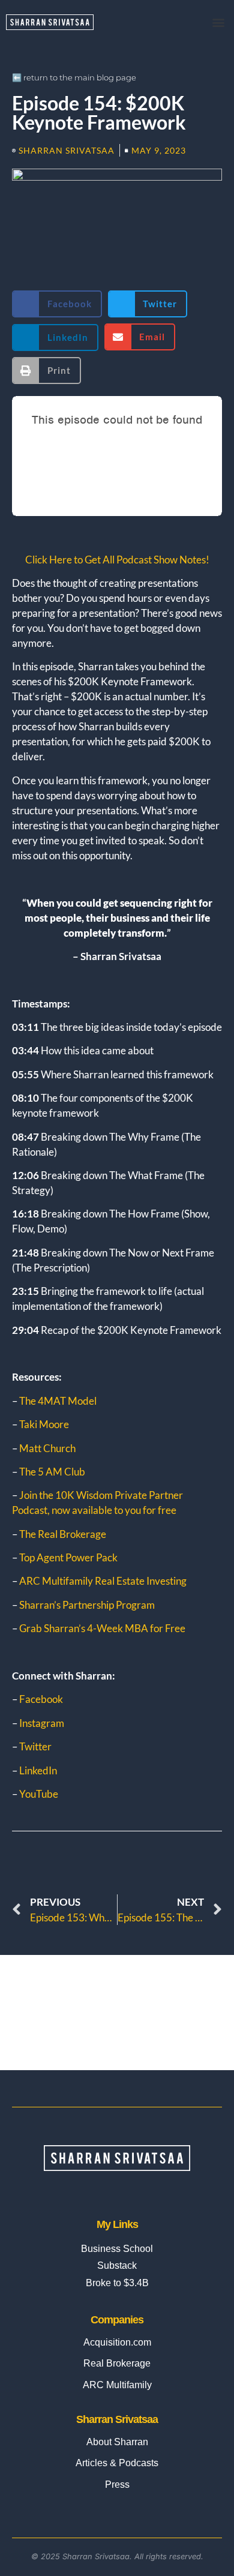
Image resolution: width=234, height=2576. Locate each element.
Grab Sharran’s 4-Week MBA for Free (102, 1628)
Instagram (42, 1723)
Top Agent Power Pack (67, 1557)
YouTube (39, 1794)
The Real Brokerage (63, 1534)
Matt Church (47, 1448)
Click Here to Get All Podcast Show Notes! (117, 560)
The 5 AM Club (52, 1472)
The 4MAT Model (58, 1401)
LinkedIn (38, 1770)
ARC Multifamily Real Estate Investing (103, 1581)
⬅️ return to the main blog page (74, 77)
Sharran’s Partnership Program (87, 1605)
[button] (218, 22)
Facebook (41, 1699)
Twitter (35, 1746)
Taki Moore (44, 1424)
